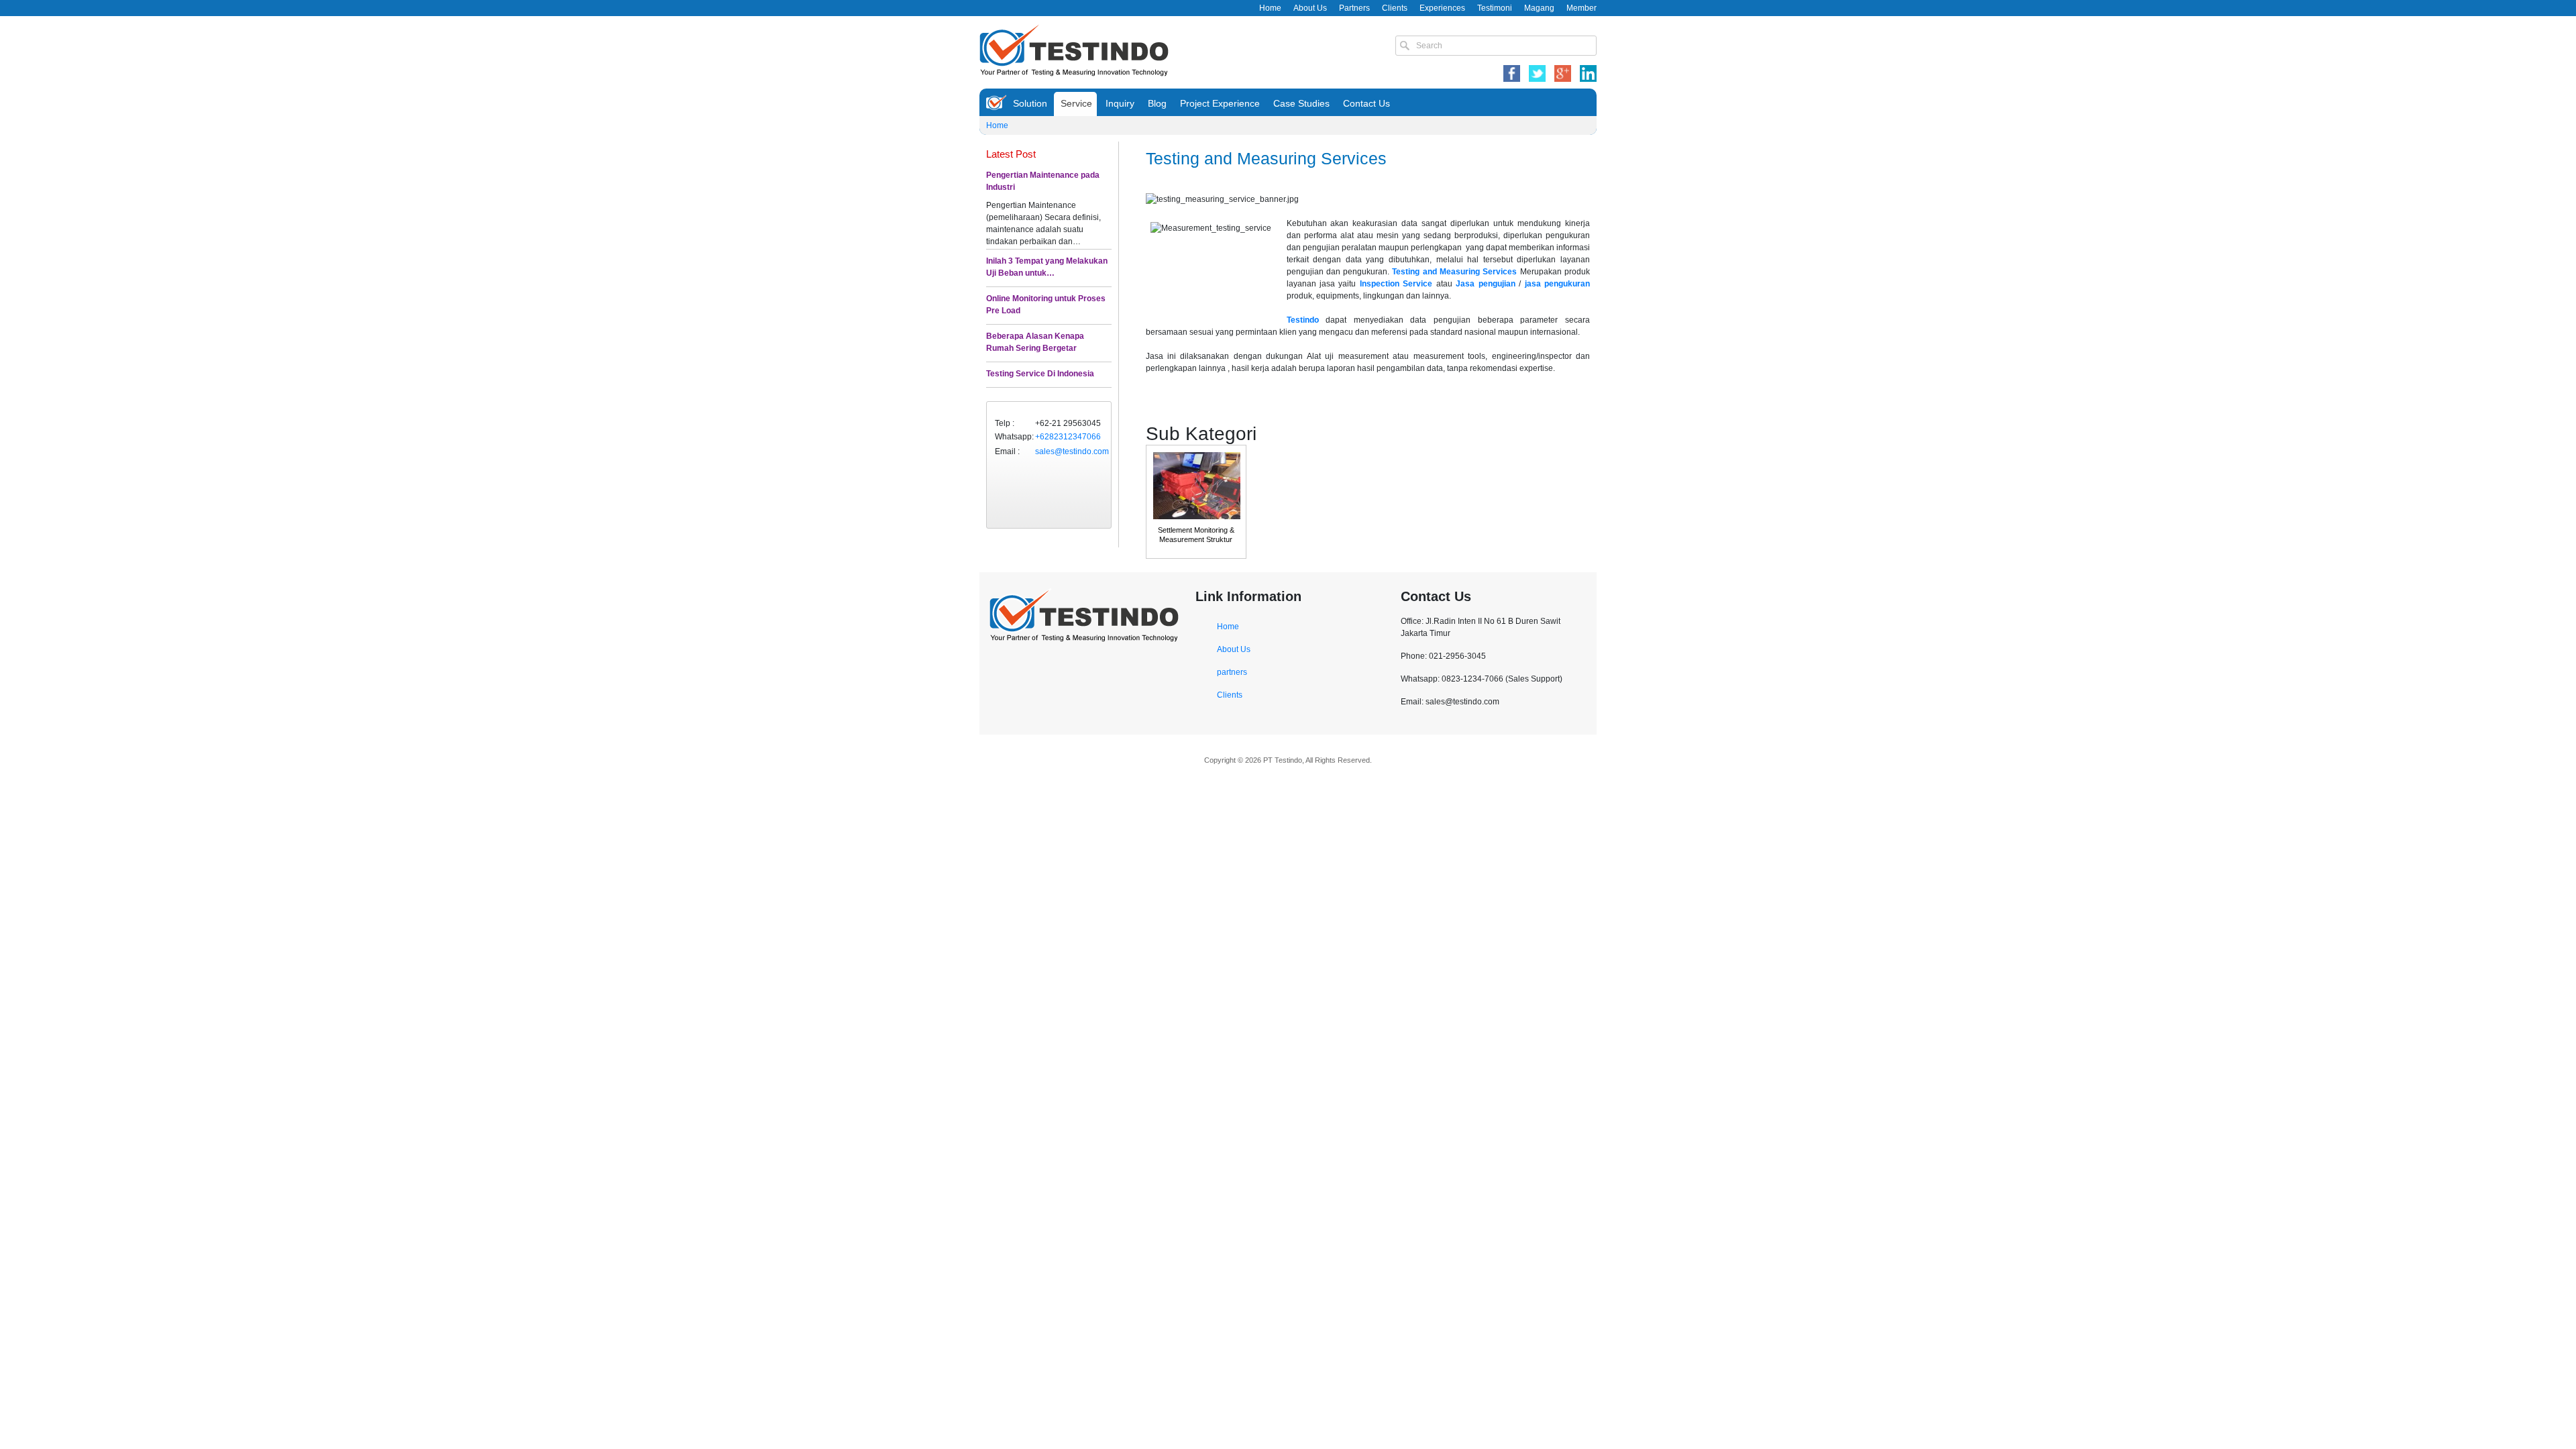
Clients (1395, 8)
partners (1232, 672)
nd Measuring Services (1472, 272)
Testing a (1409, 272)
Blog (1157, 103)
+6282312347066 (1068, 437)
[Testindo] (1074, 49)
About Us (1310, 8)
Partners (1354, 8)
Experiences (1442, 8)
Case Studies (1301, 103)
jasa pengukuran (1557, 284)
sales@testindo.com (1072, 451)
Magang (1539, 8)
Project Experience (1220, 103)
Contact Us (1366, 103)
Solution (1030, 103)
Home (1270, 8)
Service (1076, 103)
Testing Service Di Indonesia (1040, 374)
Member (1581, 8)
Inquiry (1120, 103)
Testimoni (1495, 8)
